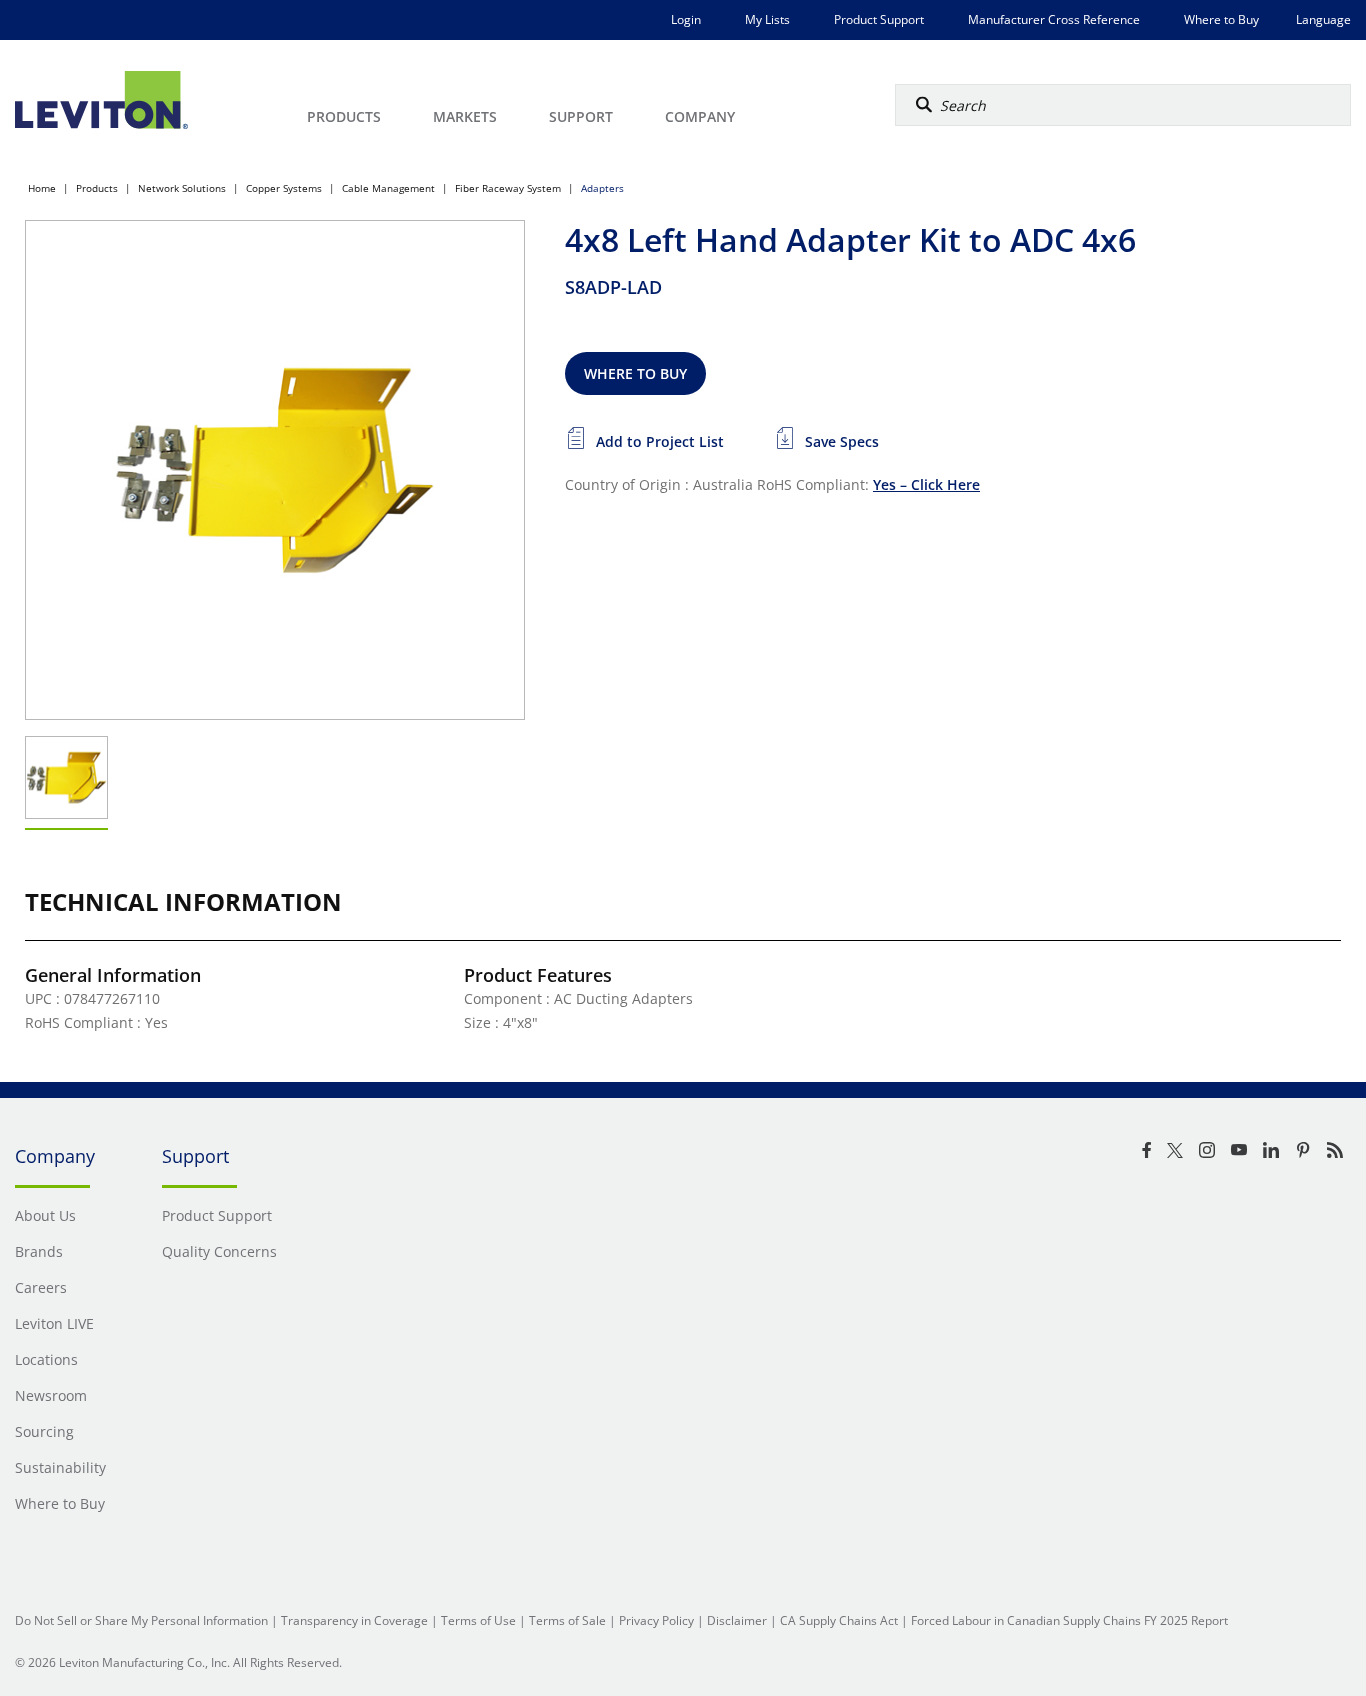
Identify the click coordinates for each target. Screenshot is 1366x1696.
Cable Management (388, 188)
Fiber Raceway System (508, 188)
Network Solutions (182, 188)
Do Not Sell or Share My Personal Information (141, 1620)
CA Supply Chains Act (839, 1620)
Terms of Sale (567, 1620)
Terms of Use (478, 1620)
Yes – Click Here (926, 484)
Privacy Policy (656, 1620)
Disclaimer (737, 1620)
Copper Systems (284, 188)
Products (97, 188)
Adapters (602, 188)
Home (42, 188)
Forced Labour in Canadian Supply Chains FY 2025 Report (1069, 1620)
